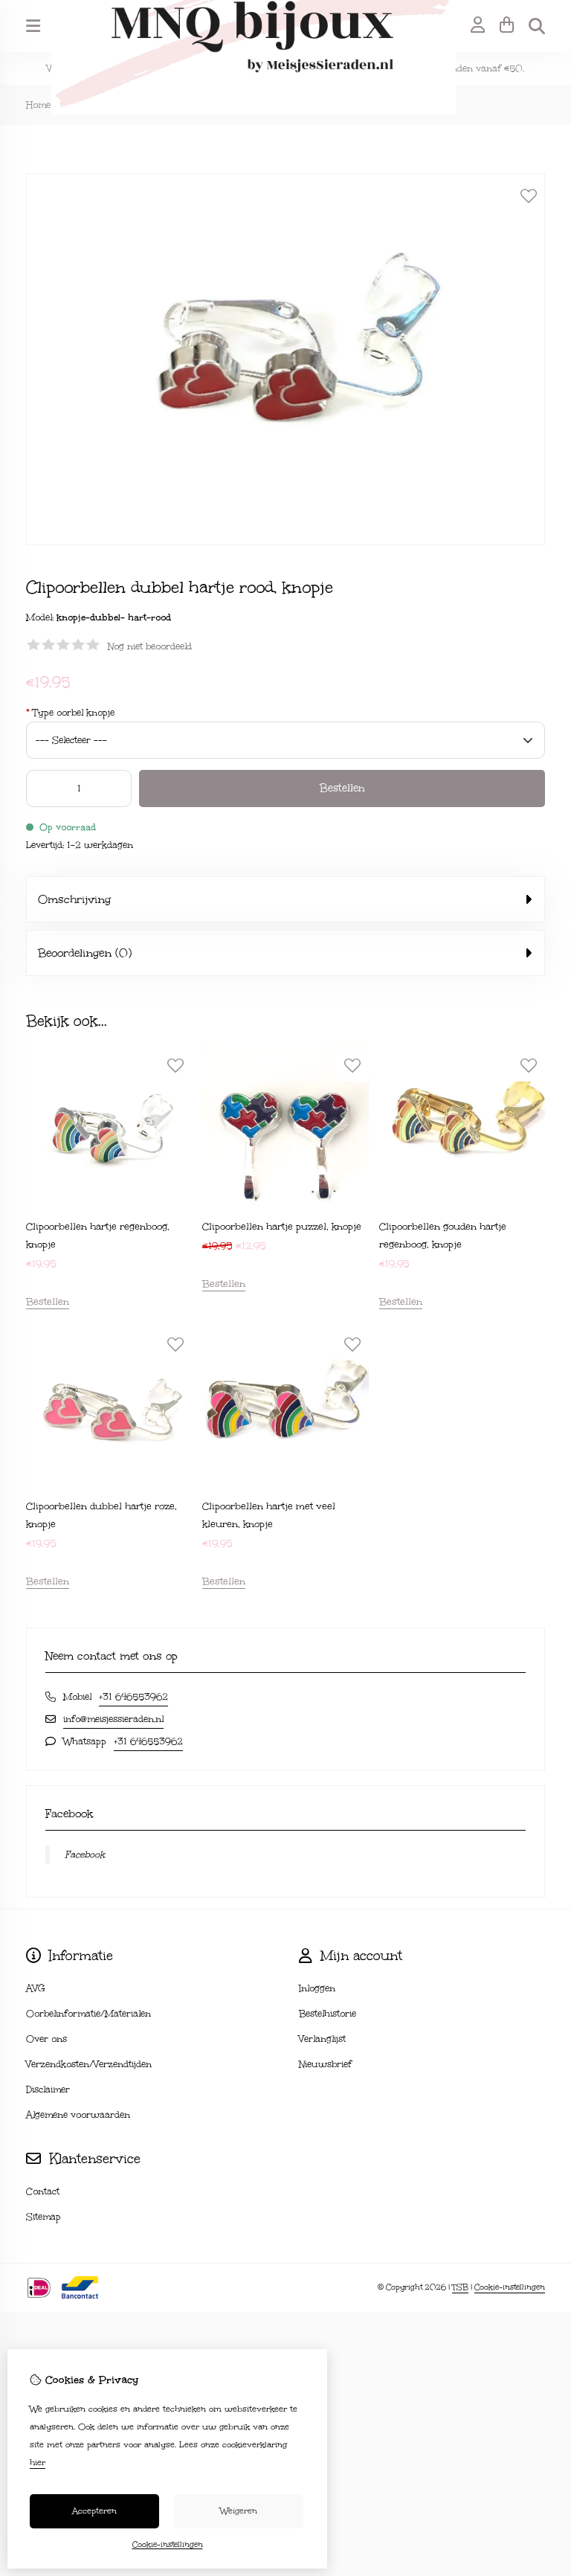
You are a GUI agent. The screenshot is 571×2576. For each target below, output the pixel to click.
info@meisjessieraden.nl (113, 1719)
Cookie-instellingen (510, 2287)
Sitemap (43, 2217)
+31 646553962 (133, 1697)
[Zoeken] (537, 26)
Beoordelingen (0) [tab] (85, 953)
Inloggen (317, 1988)
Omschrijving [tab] (74, 899)
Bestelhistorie (328, 2014)
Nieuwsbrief (325, 2064)
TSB (460, 2287)
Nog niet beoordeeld (150, 646)
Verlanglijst (322, 2039)
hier (38, 2463)
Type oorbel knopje (70, 713)
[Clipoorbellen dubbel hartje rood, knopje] (285, 542)
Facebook (85, 1854)
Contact (43, 2191)
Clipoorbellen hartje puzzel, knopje (282, 1227)
